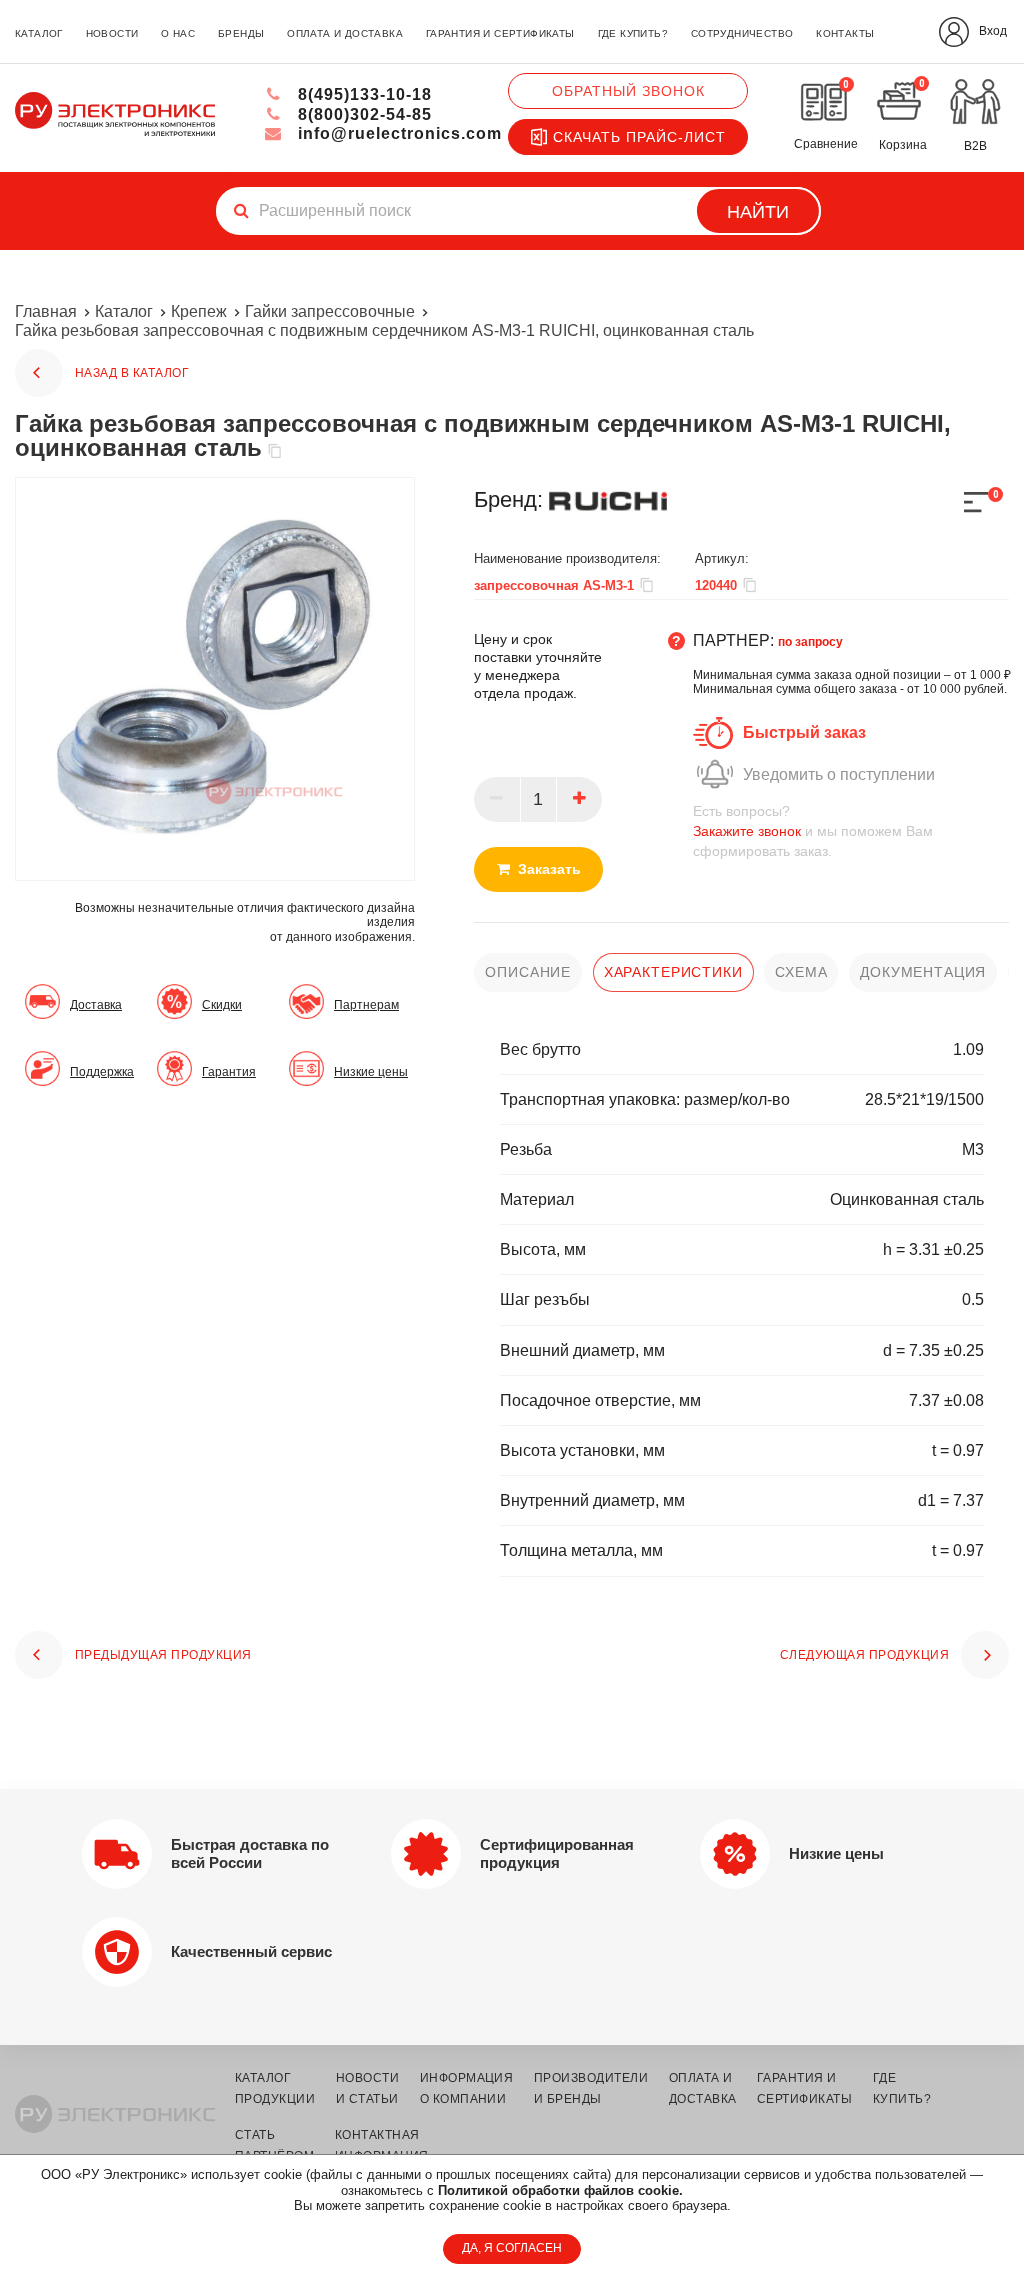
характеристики (673, 972)
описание (528, 972)
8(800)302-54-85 (362, 114)
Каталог (124, 311)
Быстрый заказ (804, 732)
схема (801, 972)
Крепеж (199, 311)
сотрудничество (742, 33)
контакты (845, 33)
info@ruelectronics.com (397, 133)
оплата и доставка (345, 33)
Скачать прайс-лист (639, 137)
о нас (178, 33)
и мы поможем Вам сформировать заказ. (813, 831)
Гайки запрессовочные (330, 311)
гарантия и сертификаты (500, 33)
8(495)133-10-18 (362, 94)
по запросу (810, 642)
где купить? (633, 33)
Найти (758, 212)
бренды (241, 33)
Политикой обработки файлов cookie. (560, 2190)
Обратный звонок (628, 91)
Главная (46, 311)
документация (923, 972)
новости (112, 33)
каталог (39, 33)
